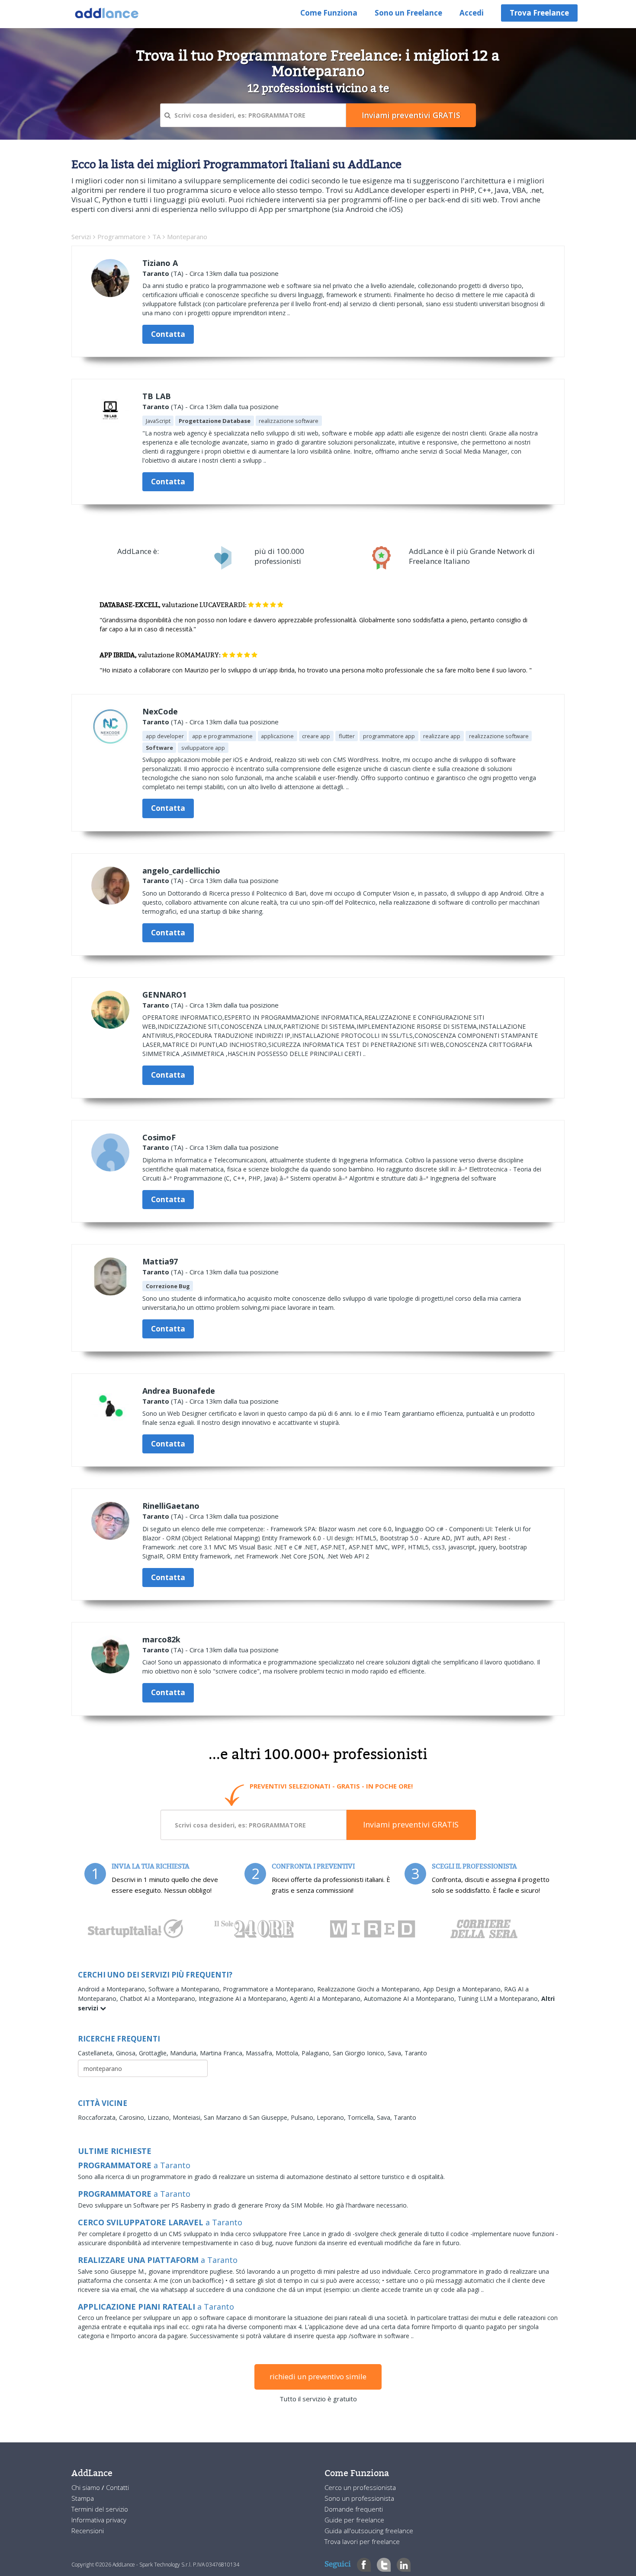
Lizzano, (160, 2117)
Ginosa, (127, 2053)
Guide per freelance (354, 2520)
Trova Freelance (539, 13)
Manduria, (185, 2053)
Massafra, (261, 2053)
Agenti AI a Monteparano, (327, 1998)
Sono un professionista (359, 2498)
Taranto (156, 273)
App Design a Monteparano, (464, 1989)
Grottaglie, (154, 2053)
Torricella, (362, 2117)
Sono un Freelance (408, 13)
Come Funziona (329, 13)
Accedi (472, 13)
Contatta (168, 334)
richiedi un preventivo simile (318, 2376)
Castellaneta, (97, 2053)
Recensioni (88, 2531)
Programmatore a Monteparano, (270, 1989)
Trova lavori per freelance (362, 2541)
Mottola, (289, 2053)
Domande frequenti (354, 2509)
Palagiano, (317, 2053)
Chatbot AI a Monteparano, (159, 1998)
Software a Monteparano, (186, 1989)
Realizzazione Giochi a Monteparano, (370, 1989)
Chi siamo (87, 2487)
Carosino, (133, 2117)
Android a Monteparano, (113, 1989)
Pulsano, (304, 2117)
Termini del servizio (100, 2509)
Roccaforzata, (98, 2117)
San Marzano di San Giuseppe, (247, 2117)
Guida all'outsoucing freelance (369, 2531)
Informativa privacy (99, 2520)
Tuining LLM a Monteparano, (499, 1998)
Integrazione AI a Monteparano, (244, 1998)
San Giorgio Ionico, (360, 2053)
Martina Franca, (223, 2053)
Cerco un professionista (360, 2487)
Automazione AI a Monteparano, (411, 1998)
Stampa (83, 2498)
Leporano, (332, 2117)
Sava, (396, 2053)
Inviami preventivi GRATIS (411, 1824)
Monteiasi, (188, 2117)
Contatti (117, 2487)
